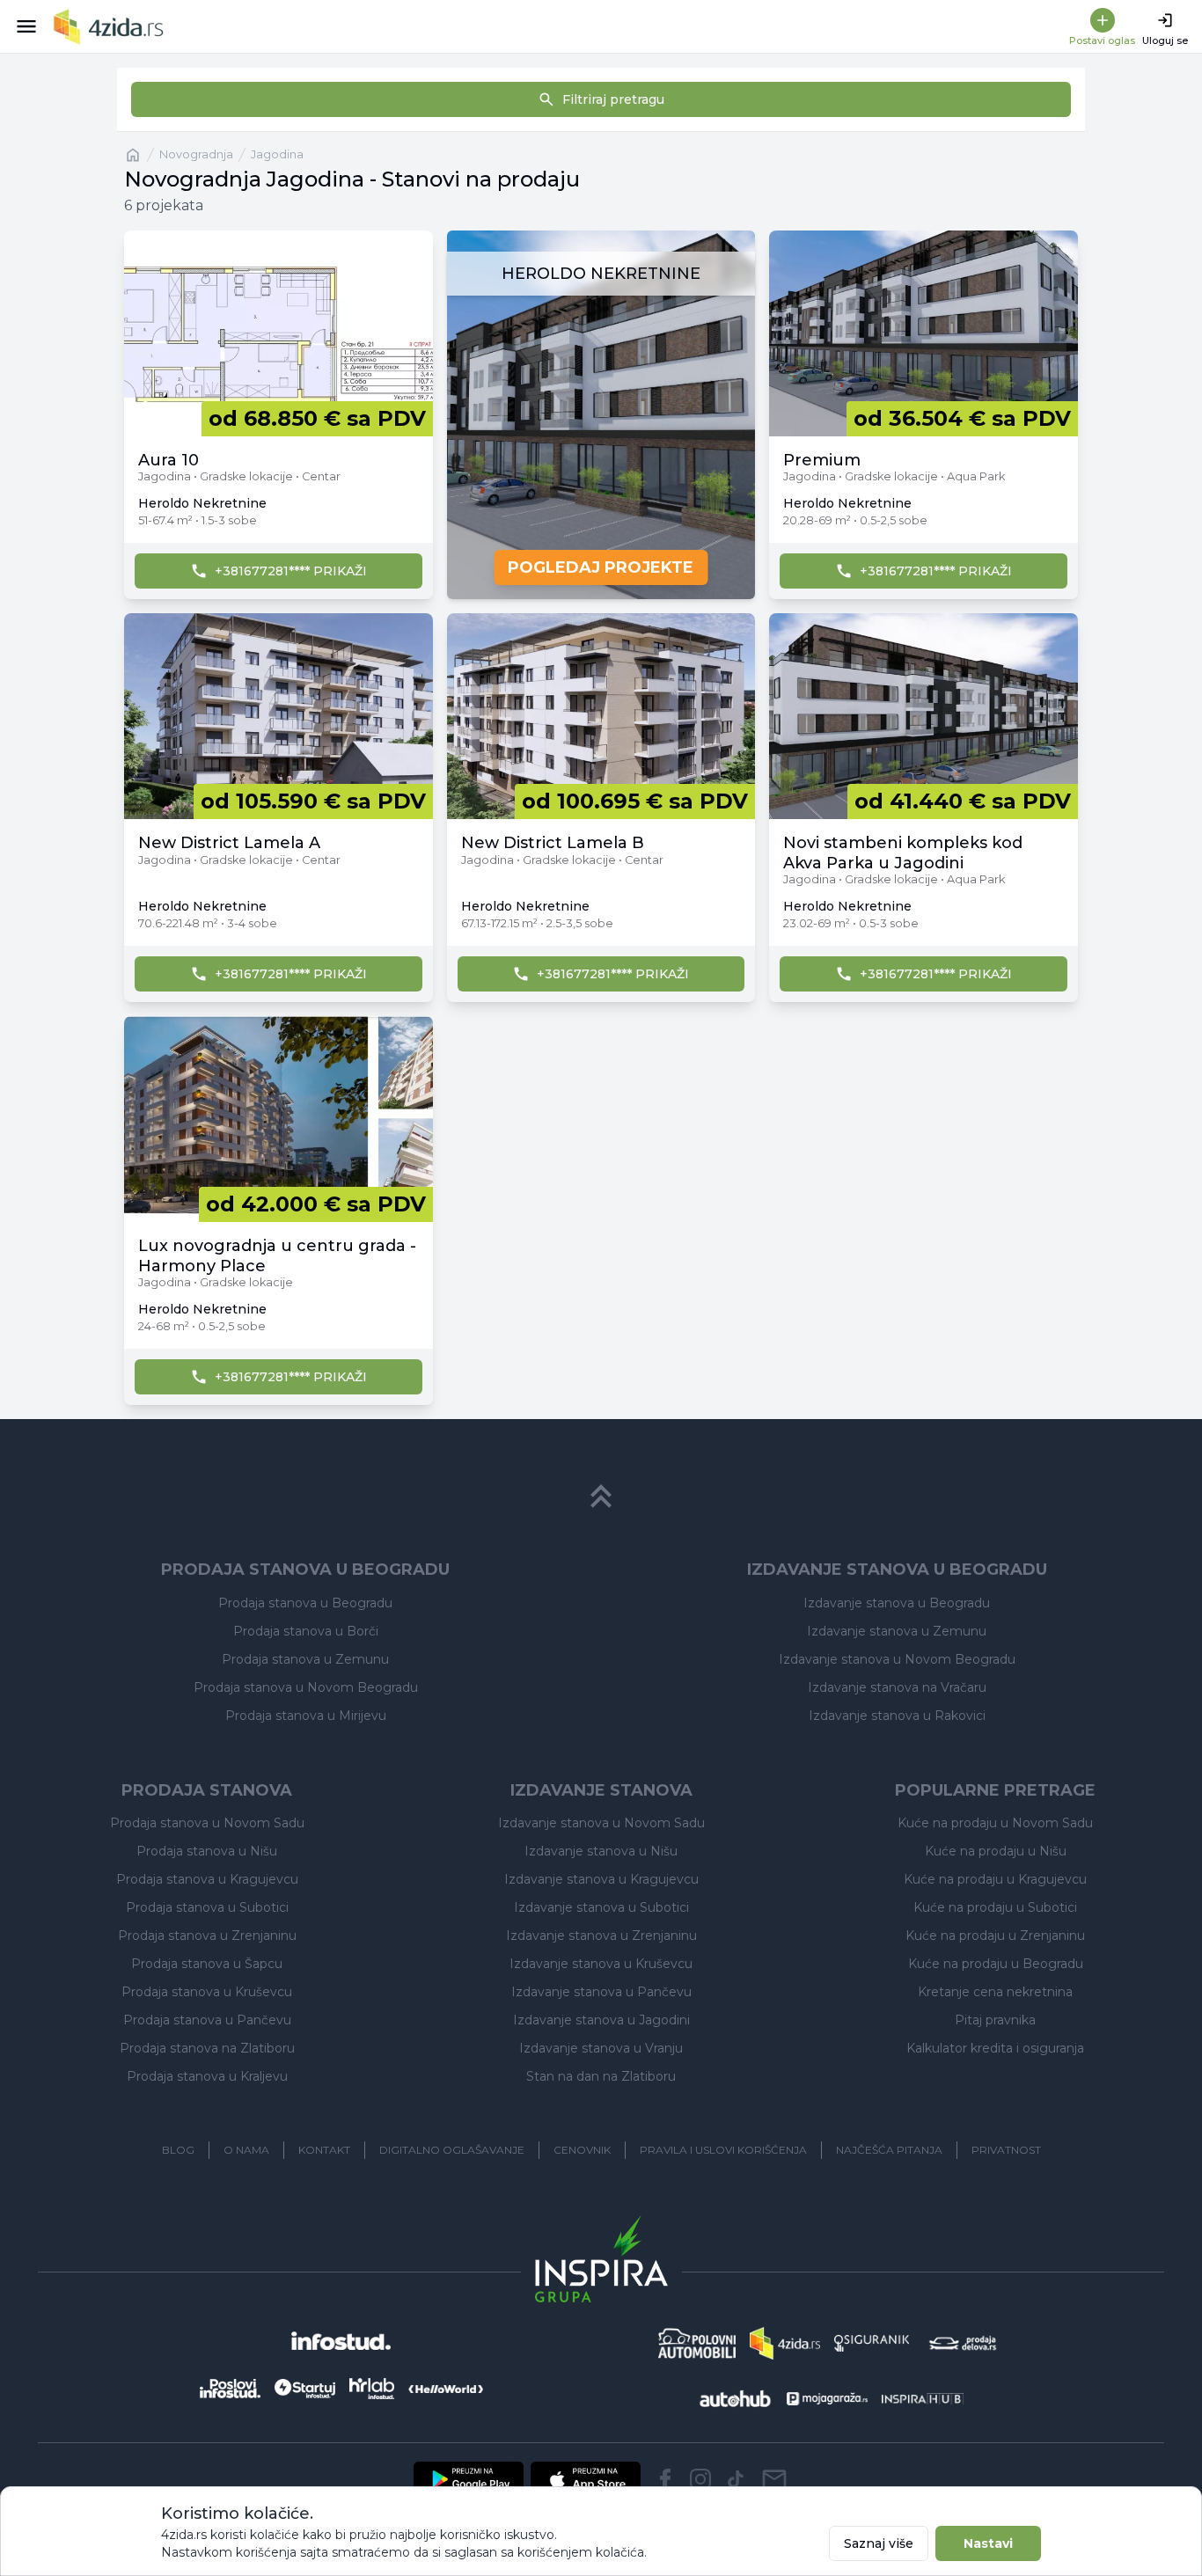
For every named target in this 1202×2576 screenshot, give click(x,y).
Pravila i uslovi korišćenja (723, 2150)
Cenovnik (582, 2150)
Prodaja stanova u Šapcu (207, 1964)
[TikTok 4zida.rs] (736, 2479)
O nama (246, 2150)
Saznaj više (879, 2543)
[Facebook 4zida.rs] (665, 2479)
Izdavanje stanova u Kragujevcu (601, 1879)
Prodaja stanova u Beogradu (305, 1603)
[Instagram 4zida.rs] (700, 2479)
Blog (178, 2150)
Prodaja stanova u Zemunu (305, 1659)
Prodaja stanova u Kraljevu (207, 2076)
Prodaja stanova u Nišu (207, 1851)
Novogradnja (196, 154)
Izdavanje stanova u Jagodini (601, 2020)
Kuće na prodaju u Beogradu (996, 1964)
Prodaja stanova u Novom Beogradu (306, 1687)
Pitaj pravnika (995, 2020)
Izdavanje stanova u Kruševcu (601, 1964)
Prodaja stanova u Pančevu (207, 2020)
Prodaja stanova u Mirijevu (306, 1716)
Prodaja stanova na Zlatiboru (207, 2048)
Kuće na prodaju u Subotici (995, 1907)
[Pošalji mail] (774, 2479)
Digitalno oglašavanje (452, 2150)
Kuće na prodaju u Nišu (996, 1851)
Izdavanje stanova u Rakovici (897, 1716)
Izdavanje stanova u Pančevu (601, 1992)
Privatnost (1006, 2150)
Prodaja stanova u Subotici (207, 1907)
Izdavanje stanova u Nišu (601, 1851)
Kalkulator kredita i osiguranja (995, 2048)
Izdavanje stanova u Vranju (601, 2048)
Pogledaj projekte (601, 567)
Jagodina (277, 154)
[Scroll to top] (601, 1497)
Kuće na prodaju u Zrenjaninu (995, 1936)
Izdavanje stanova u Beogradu (897, 1603)
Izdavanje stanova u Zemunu (897, 1631)
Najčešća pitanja (889, 2150)
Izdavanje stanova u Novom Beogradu (897, 1659)
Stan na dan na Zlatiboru (601, 2076)
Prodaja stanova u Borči (306, 1631)
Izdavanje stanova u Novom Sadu (601, 1823)
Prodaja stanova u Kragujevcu (207, 1879)
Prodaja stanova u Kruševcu (207, 1992)
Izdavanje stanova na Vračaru (897, 1687)
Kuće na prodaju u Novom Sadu (995, 1823)
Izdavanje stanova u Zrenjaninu (601, 1936)
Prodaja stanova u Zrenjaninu (207, 1936)
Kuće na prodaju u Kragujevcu (995, 1879)
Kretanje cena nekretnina (995, 1992)
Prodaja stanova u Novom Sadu (207, 1823)
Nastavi (988, 2543)
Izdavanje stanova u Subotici (601, 1907)
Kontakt (324, 2150)
